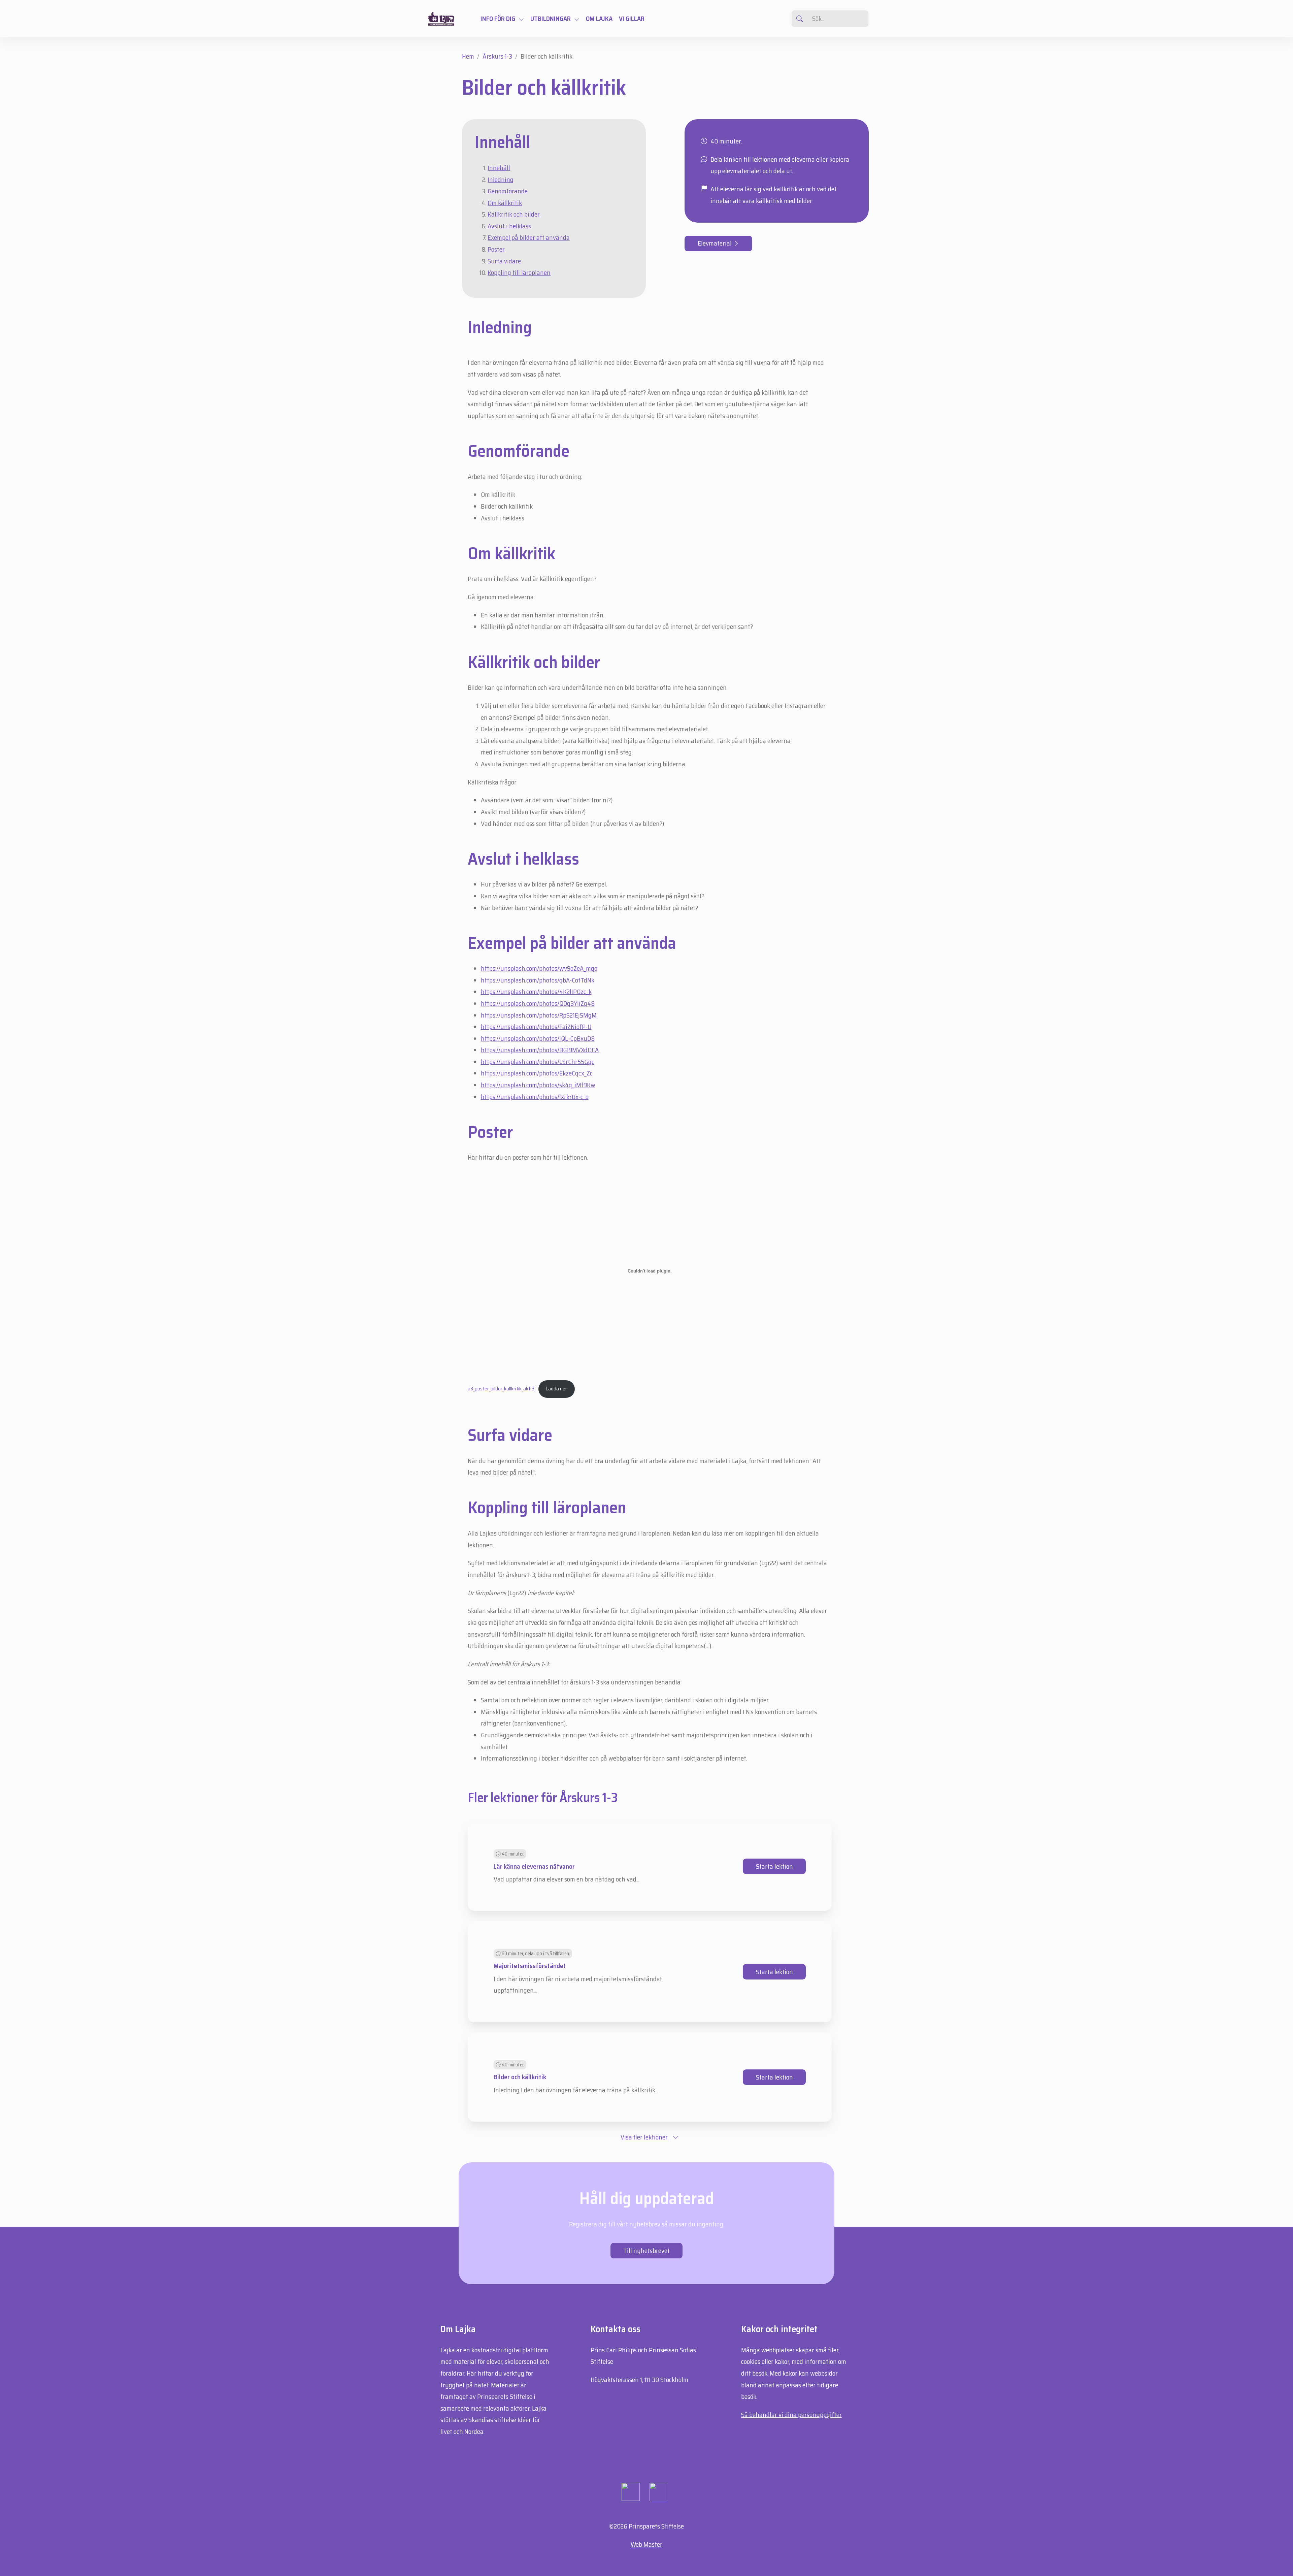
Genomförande (508, 191)
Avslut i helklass (509, 226)
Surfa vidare (504, 261)
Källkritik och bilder (514, 214)
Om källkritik (505, 203)
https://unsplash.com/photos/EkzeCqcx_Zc (537, 1073)
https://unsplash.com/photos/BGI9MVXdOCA (540, 1050)
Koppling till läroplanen (519, 272)
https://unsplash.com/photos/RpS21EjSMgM (539, 1015)
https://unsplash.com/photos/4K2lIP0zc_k (536, 992)
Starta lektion (774, 1866)
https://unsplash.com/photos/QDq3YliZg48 (538, 1003)
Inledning (501, 180)
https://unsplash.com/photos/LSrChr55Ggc (538, 1062)
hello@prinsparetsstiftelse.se (630, 2398)
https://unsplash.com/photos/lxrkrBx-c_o (535, 1097)
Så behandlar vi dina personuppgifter (791, 2415)
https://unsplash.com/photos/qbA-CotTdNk (538, 980)
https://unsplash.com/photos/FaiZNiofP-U (536, 1027)
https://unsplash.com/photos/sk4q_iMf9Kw (538, 1085)
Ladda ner (556, 1389)
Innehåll (499, 168)
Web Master (646, 2544)
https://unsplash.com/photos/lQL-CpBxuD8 (538, 1038)
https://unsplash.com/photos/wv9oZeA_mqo (539, 968)
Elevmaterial (715, 243)
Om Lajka (599, 19)
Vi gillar (632, 19)
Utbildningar (551, 19)
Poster (496, 249)
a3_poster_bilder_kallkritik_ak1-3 (501, 1389)
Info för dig (498, 19)
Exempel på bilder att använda (529, 237)
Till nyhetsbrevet (646, 2251)
